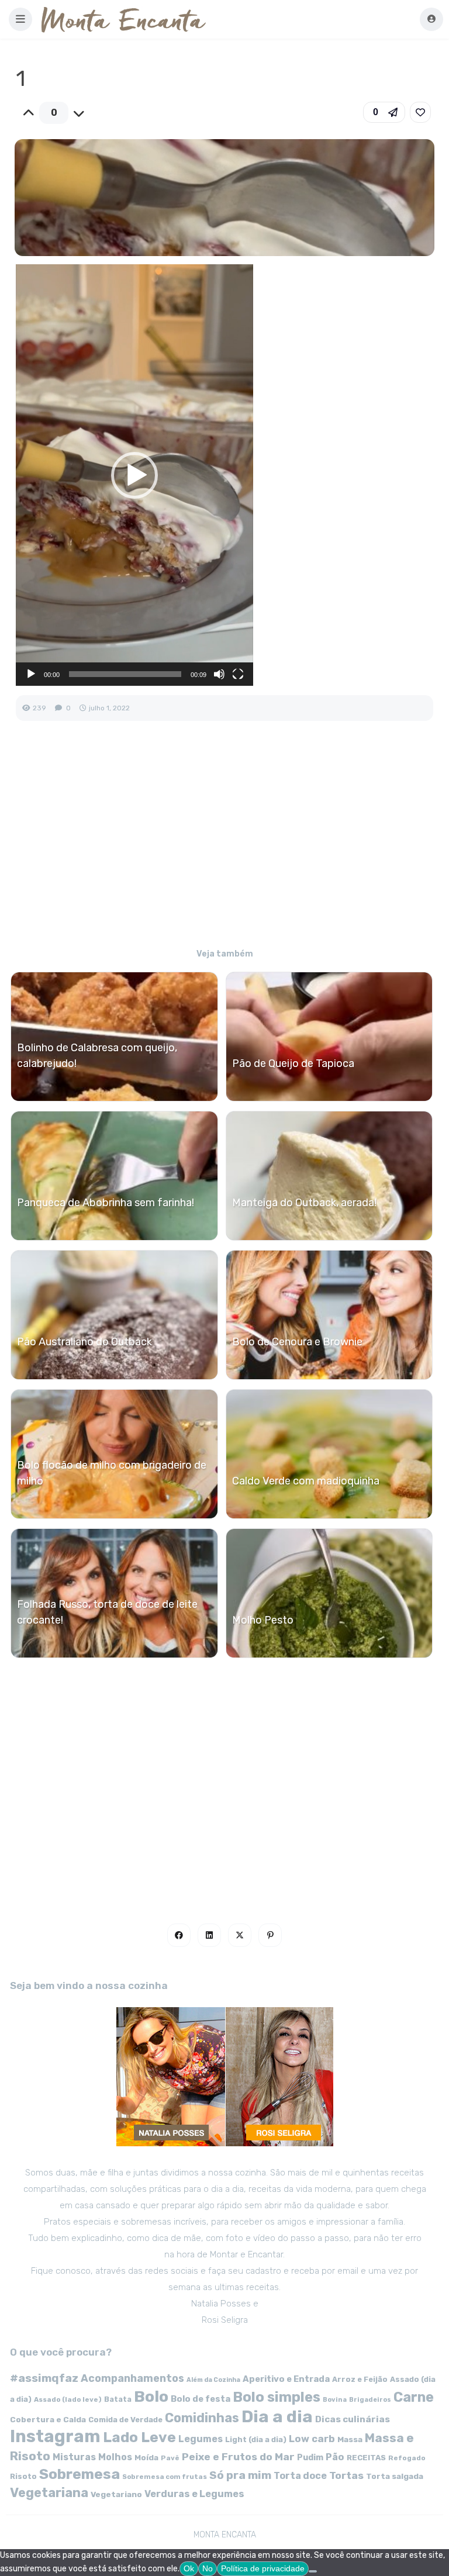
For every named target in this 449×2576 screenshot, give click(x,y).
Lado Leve (139, 2437)
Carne (414, 2397)
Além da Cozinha (213, 2380)
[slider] (125, 674)
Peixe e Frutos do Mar (238, 2456)
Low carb (312, 2439)
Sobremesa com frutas (165, 2477)
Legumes (201, 2439)
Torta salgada (395, 2476)
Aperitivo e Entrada (286, 2379)
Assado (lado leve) (68, 2399)
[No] (313, 2571)
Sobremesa (80, 2474)
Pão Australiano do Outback (84, 1342)
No (208, 2568)
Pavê (170, 2458)
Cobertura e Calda (48, 2419)
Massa (350, 2439)
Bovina (335, 2400)
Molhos (115, 2457)
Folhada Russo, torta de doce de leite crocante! (107, 1612)
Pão (335, 2457)
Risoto (23, 2476)
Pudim (310, 2458)
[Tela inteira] (238, 674)
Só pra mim (240, 2475)
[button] (20, 19)
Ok (189, 2568)
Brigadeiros (370, 2400)
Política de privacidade (263, 2568)
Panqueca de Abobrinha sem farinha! (106, 1203)
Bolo (151, 2397)
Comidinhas (202, 2418)
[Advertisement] (224, 842)
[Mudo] (219, 674)
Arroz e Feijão (360, 2379)
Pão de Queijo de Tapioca (293, 1063)
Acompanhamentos (132, 2378)
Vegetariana (49, 2493)
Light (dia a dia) (256, 2439)
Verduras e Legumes (194, 2494)
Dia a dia (277, 2416)
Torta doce (300, 2476)
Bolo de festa (201, 2399)
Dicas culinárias (353, 2419)
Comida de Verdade (125, 2420)
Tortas (346, 2475)
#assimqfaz (44, 2378)
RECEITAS (366, 2458)
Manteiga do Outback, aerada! (304, 1203)
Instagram (55, 2436)
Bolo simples (277, 2397)
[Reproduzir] (31, 674)
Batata (118, 2399)
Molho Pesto (263, 1620)
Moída (146, 2458)
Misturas (74, 2457)
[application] (134, 475)
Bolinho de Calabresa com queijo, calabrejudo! (97, 1056)
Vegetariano (116, 2494)
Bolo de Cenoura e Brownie (297, 1342)
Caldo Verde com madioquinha (306, 1481)
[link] (420, 112)
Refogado (407, 2458)
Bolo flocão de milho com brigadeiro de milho (112, 1473)
